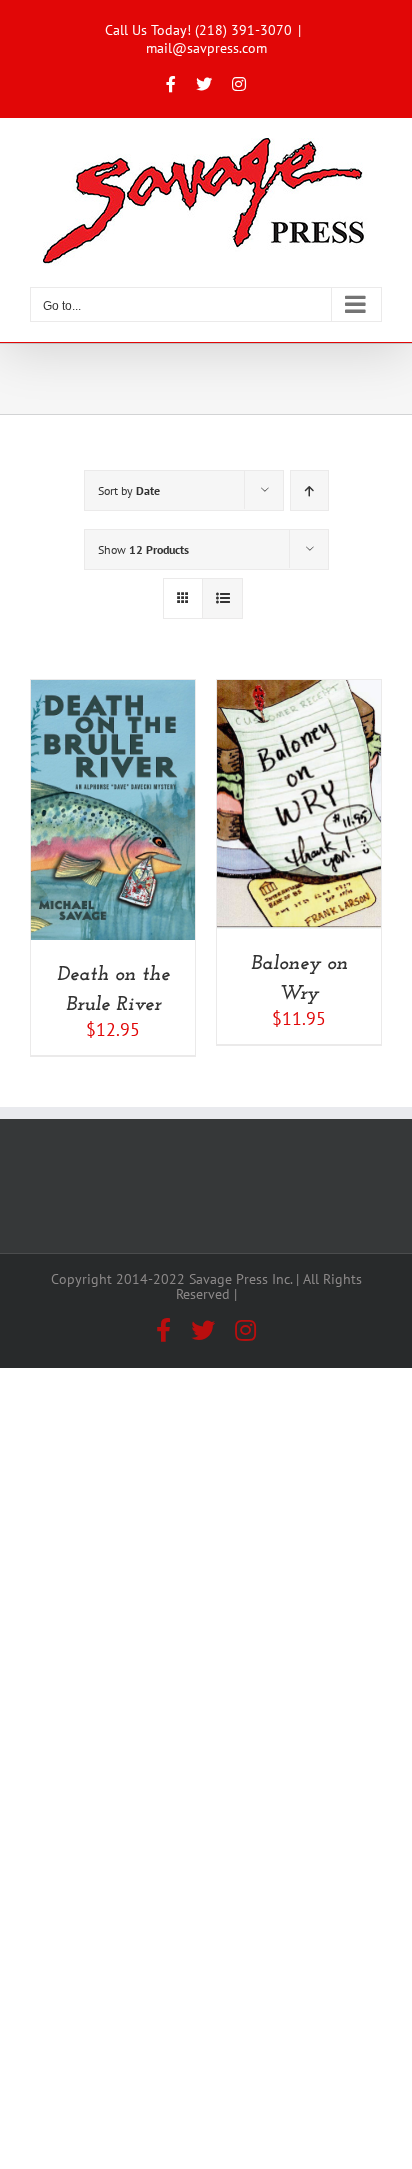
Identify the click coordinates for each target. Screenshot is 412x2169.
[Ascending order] (309, 490)
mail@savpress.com (206, 48)
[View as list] (222, 598)
